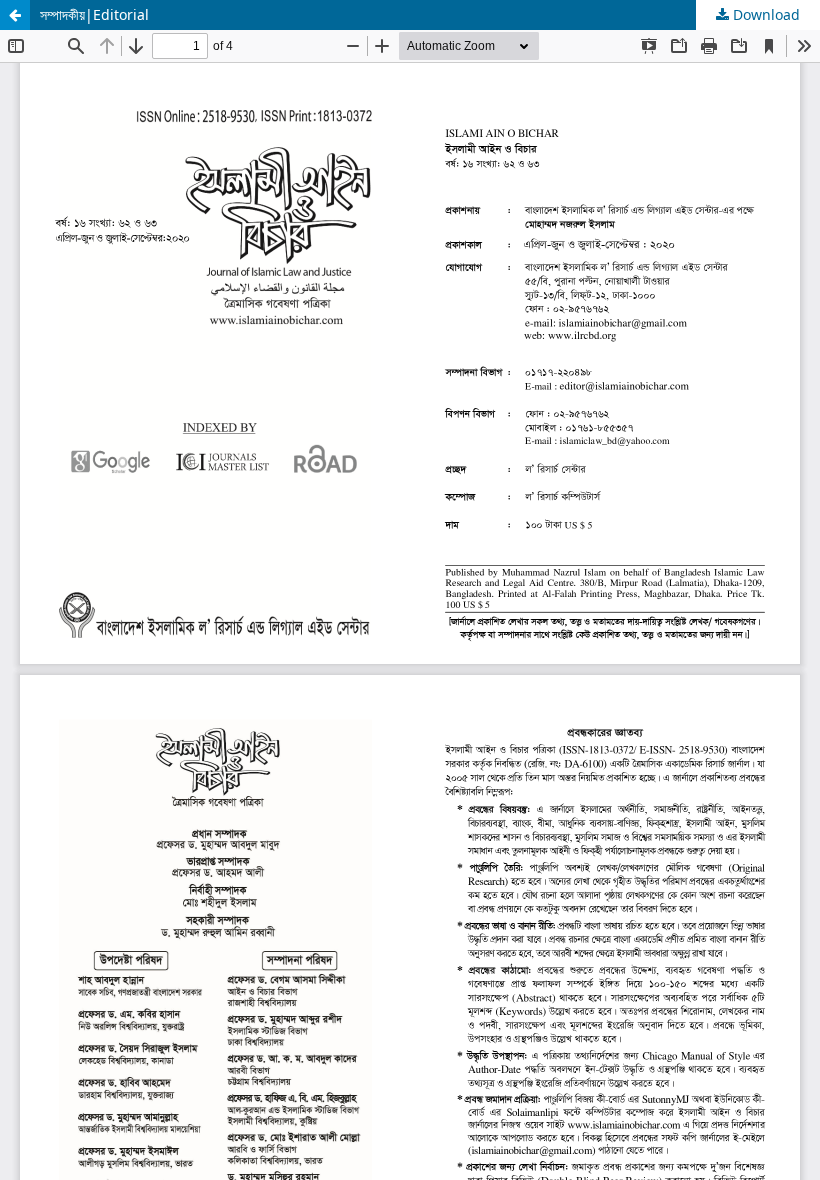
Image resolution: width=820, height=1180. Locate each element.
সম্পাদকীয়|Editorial (94, 14)
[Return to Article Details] (15, 15)
